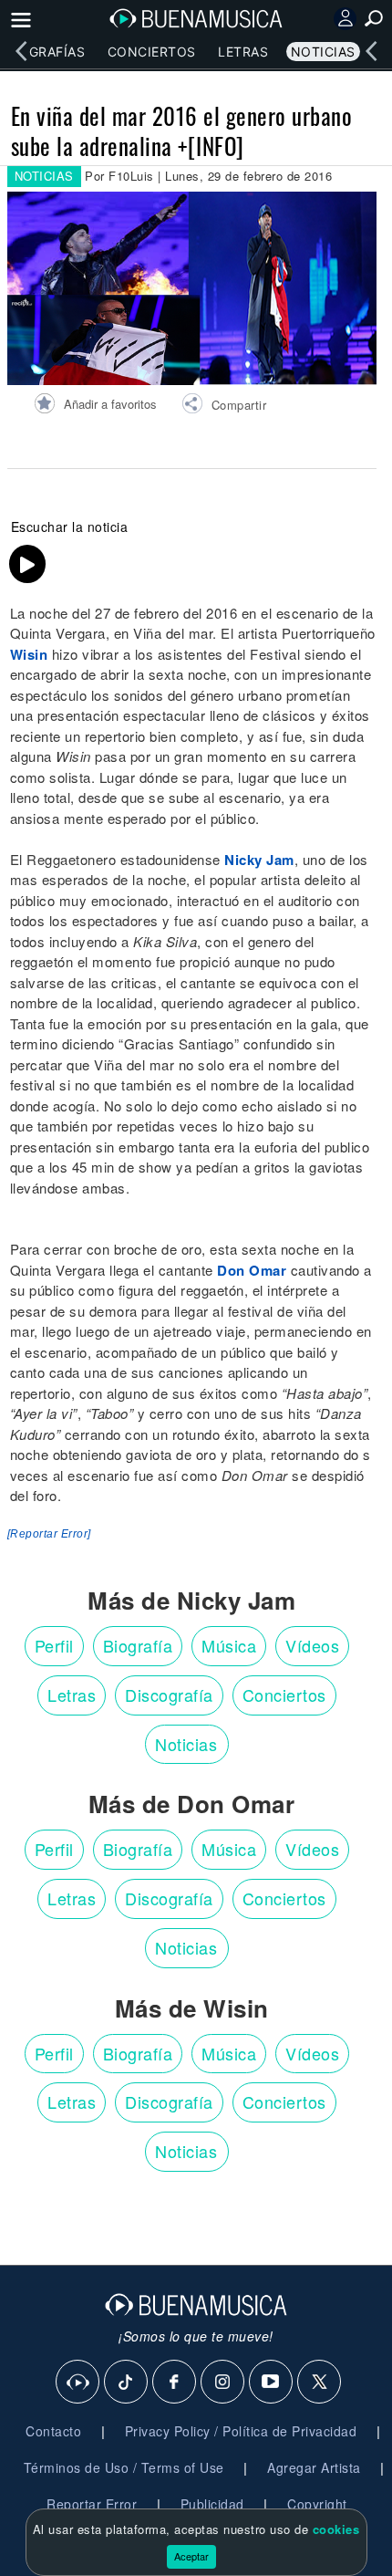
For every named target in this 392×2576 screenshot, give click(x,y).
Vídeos (312, 1645)
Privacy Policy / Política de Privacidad (241, 2431)
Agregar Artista (314, 2467)
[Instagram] (223, 2383)
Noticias (323, 52)
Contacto (53, 2431)
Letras (243, 52)
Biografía (138, 1645)
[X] (320, 2383)
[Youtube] (272, 2383)
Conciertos (152, 52)
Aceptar (191, 2556)
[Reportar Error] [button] (49, 1534)
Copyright (317, 2504)
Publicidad (212, 2504)
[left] (21, 51)
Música (229, 1645)
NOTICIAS (44, 176)
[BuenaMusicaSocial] (78, 2383)
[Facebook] (175, 2383)
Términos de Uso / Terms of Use (124, 2467)
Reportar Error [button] (92, 2504)
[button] (224, 406)
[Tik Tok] (127, 2383)
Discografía (169, 1695)
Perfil (54, 1645)
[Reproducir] (27, 564)
